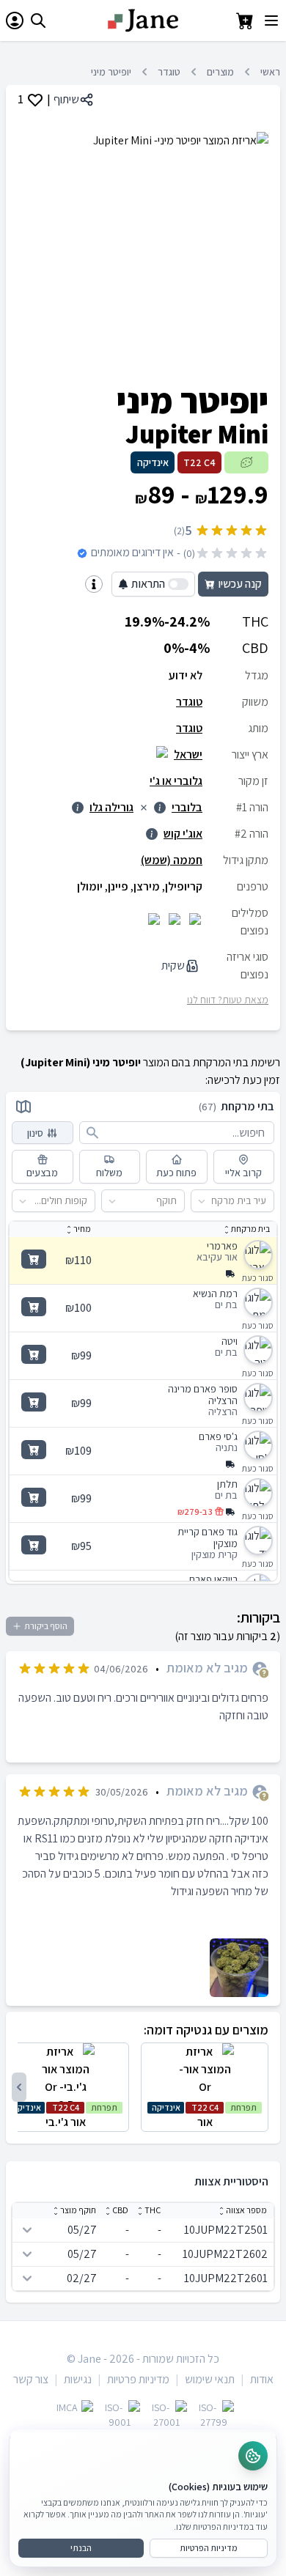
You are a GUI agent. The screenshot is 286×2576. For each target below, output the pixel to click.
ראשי (270, 72)
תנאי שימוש (210, 2379)
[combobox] (267, 1201)
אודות (262, 2379)
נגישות (78, 2379)
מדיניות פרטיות (138, 2379)
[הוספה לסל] (34, 1259)
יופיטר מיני (111, 72)
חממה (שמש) (172, 860)
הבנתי (81, 2548)
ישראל (188, 754)
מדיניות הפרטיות (209, 2548)
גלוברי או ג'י (176, 781)
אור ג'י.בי (65, 2116)
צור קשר (31, 2379)
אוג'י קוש (183, 834)
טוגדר (169, 72)
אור (205, 2116)
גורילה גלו (111, 807)
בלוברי (187, 807)
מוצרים (220, 72)
